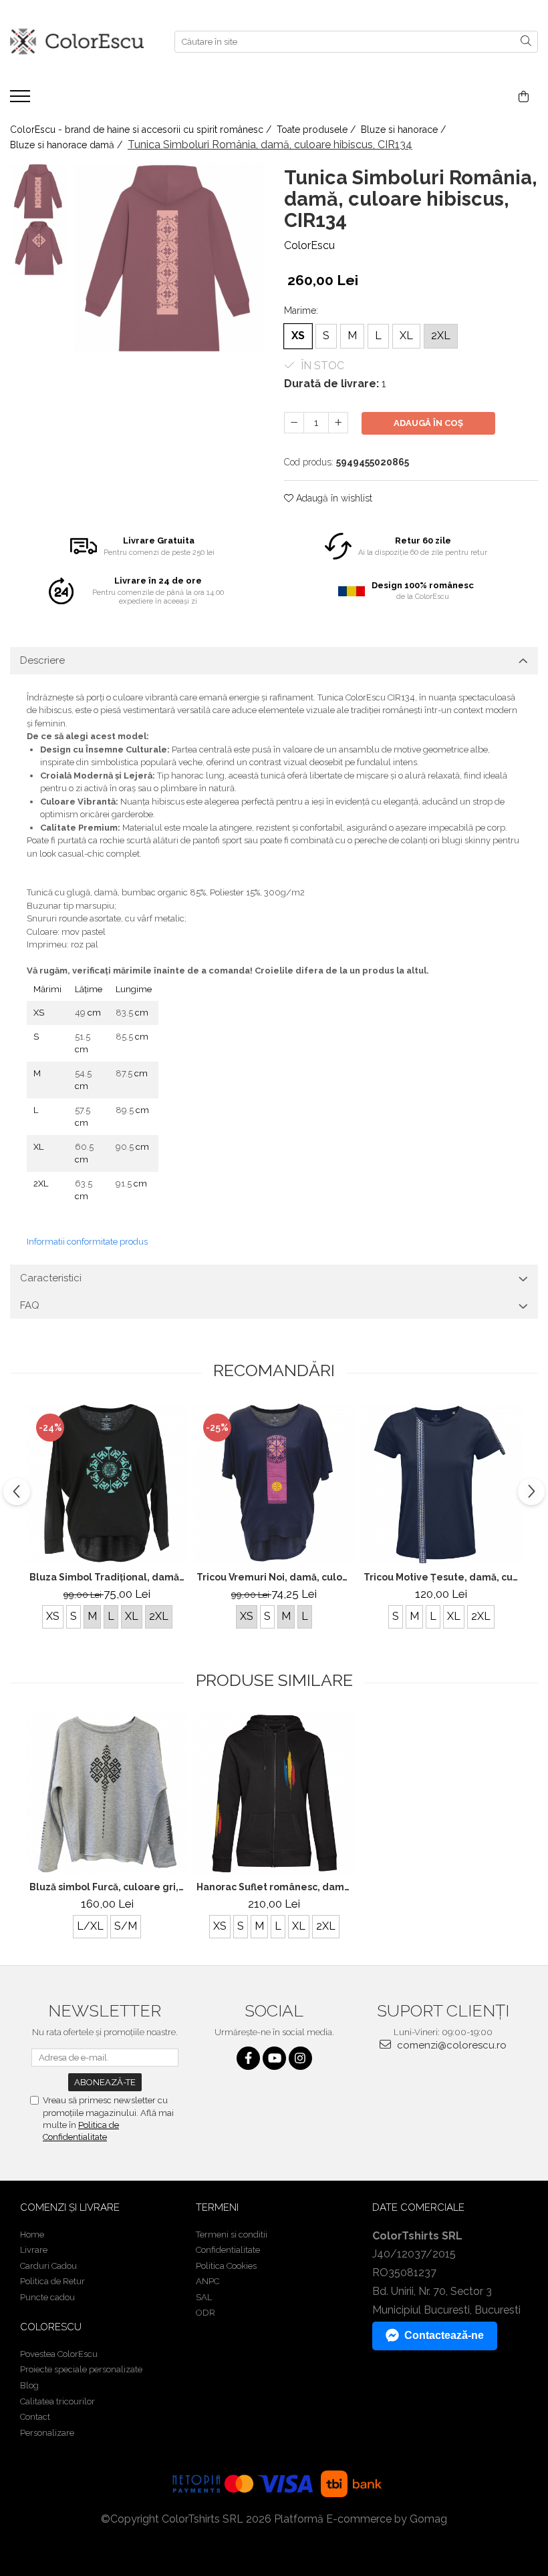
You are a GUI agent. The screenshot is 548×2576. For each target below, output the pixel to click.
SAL (204, 2297)
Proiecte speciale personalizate (81, 2369)
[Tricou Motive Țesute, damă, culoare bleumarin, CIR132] (441, 1484)
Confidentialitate (228, 2250)
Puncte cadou (47, 2297)
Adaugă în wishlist (333, 498)
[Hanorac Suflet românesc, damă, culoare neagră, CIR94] (274, 1794)
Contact (35, 2417)
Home (32, 2234)
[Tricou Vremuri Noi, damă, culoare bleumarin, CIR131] (274, 1484)
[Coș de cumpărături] (524, 97)
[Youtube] (274, 2058)
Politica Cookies (226, 2266)
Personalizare (47, 2433)
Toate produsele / (317, 130)
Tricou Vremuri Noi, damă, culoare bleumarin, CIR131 (276, 1577)
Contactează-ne (444, 2335)
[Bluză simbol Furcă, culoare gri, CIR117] (107, 1794)
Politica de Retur (52, 2281)
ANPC (208, 2281)
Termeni (217, 2207)
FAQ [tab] (30, 1305)
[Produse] (22, 100)
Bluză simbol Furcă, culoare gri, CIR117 (109, 1887)
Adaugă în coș (428, 423)
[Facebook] (248, 2058)
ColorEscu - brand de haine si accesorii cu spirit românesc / (142, 130)
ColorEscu (309, 245)
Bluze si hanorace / (405, 130)
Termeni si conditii (232, 2234)
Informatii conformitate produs (87, 1242)
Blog (29, 2385)
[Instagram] (300, 2058)
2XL (441, 336)
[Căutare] (526, 42)
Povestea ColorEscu (59, 2354)
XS (298, 336)
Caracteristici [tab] (51, 1278)
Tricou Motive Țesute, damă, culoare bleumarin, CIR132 (443, 1577)
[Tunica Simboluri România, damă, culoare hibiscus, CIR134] (169, 258)
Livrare (34, 2250)
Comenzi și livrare (70, 2207)
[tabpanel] (169, 258)
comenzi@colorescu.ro (450, 2045)
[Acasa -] (77, 42)
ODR (205, 2313)
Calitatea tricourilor (57, 2401)
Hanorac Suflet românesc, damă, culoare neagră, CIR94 (276, 1887)
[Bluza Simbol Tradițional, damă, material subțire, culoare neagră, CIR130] (107, 1484)
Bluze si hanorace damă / (67, 145)
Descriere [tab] (42, 660)
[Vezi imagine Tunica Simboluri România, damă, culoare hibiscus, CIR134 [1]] (38, 248)
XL (406, 336)
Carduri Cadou (48, 2266)
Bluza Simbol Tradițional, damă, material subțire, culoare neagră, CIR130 (109, 1577)
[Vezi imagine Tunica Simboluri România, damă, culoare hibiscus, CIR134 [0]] (38, 191)
